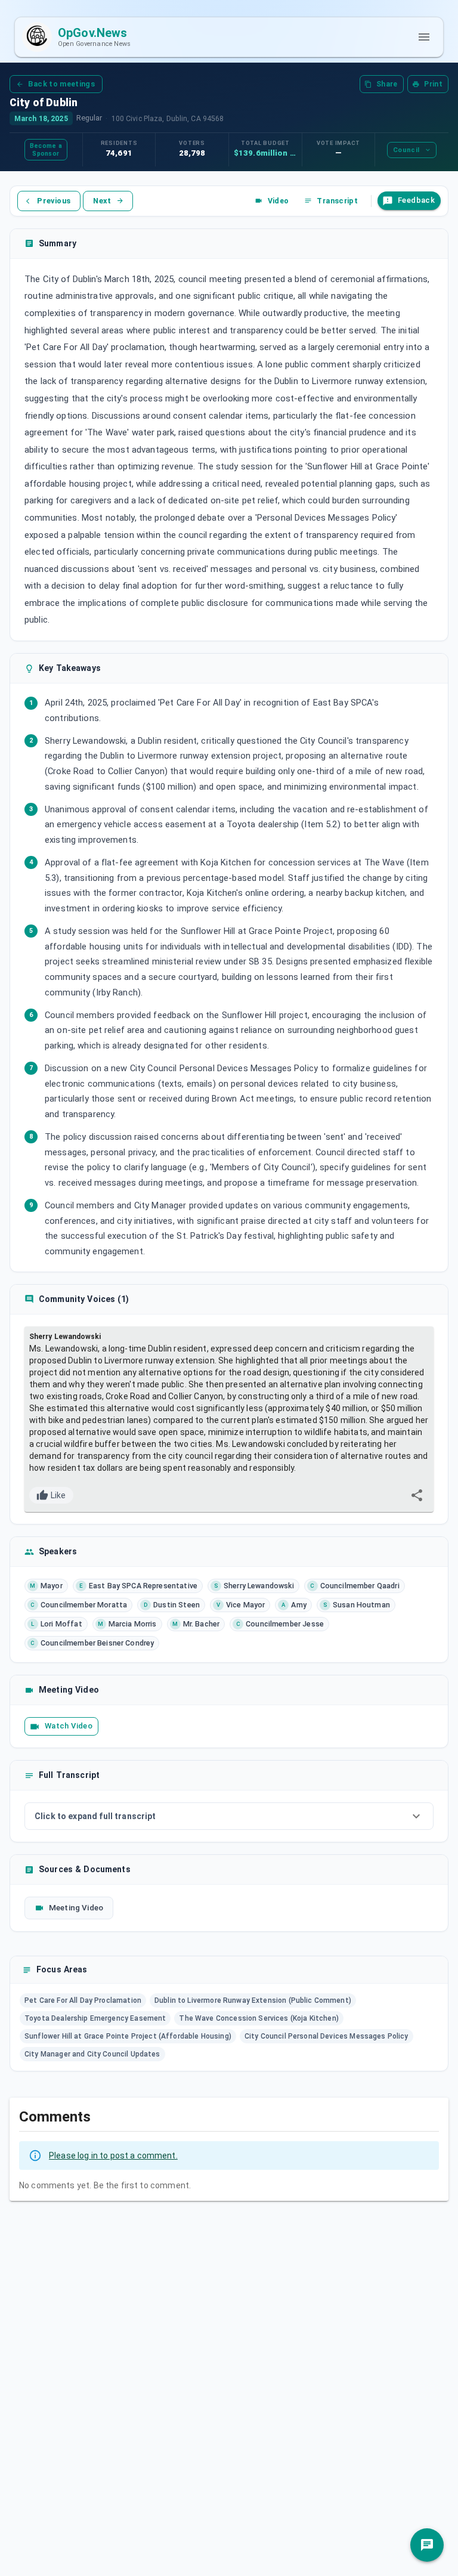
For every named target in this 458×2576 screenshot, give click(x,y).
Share (387, 84)
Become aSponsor (46, 150)
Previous (54, 201)
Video (278, 201)
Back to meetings (61, 84)
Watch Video (69, 1726)
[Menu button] (424, 37)
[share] (417, 1495)
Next (102, 201)
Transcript (337, 201)
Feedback (416, 200)
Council (406, 150)
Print (433, 84)
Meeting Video (76, 1908)
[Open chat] (427, 2545)
